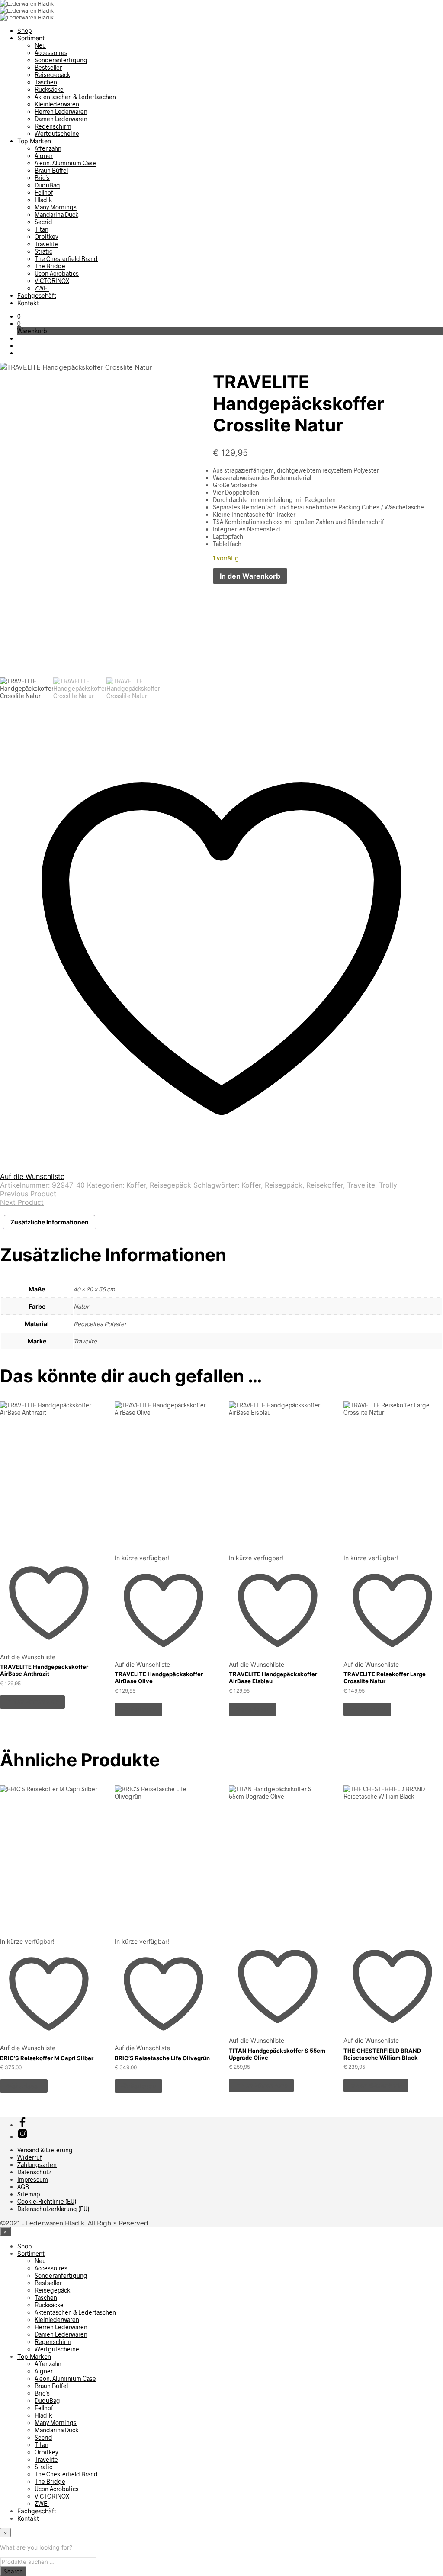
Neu (40, 45)
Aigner (44, 156)
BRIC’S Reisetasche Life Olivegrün (162, 2058)
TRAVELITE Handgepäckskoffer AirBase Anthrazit (44, 1670)
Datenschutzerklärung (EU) (53, 2209)
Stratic (43, 251)
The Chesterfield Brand (66, 259)
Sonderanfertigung (61, 60)
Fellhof (44, 192)
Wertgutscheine (57, 134)
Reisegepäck (52, 75)
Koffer (136, 1185)
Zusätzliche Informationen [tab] (50, 1222)
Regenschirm (53, 126)
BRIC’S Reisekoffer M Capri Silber (47, 2058)
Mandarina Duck (56, 214)
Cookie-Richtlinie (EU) (47, 2201)
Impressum (33, 2179)
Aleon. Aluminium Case (65, 163)
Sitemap (29, 2194)
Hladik (43, 200)
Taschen (46, 82)
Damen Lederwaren (61, 119)
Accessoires (51, 53)
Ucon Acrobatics (57, 273)
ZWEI (42, 288)
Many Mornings (56, 207)
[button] (19, 316)
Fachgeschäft (37, 295)
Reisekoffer (325, 1185)
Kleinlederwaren (57, 104)
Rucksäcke (49, 89)
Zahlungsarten (37, 2165)
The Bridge (50, 266)
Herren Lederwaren (61, 111)
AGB (23, 2187)
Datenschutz (34, 2172)
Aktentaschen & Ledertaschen (75, 97)
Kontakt (28, 303)
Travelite (46, 244)
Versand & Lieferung (45, 2150)
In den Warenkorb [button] (32, 1702)
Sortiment (31, 38)
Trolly (388, 1185)
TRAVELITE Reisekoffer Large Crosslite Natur (385, 1678)
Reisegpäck (284, 1185)
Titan (42, 229)
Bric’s (42, 178)
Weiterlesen (138, 1709)
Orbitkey (46, 237)
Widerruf (30, 2157)
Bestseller (48, 67)
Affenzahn (48, 148)
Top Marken (34, 141)
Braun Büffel (51, 170)
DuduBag (47, 185)
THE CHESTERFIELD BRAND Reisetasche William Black (382, 2054)
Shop (25, 31)
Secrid (43, 222)
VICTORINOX (52, 281)
